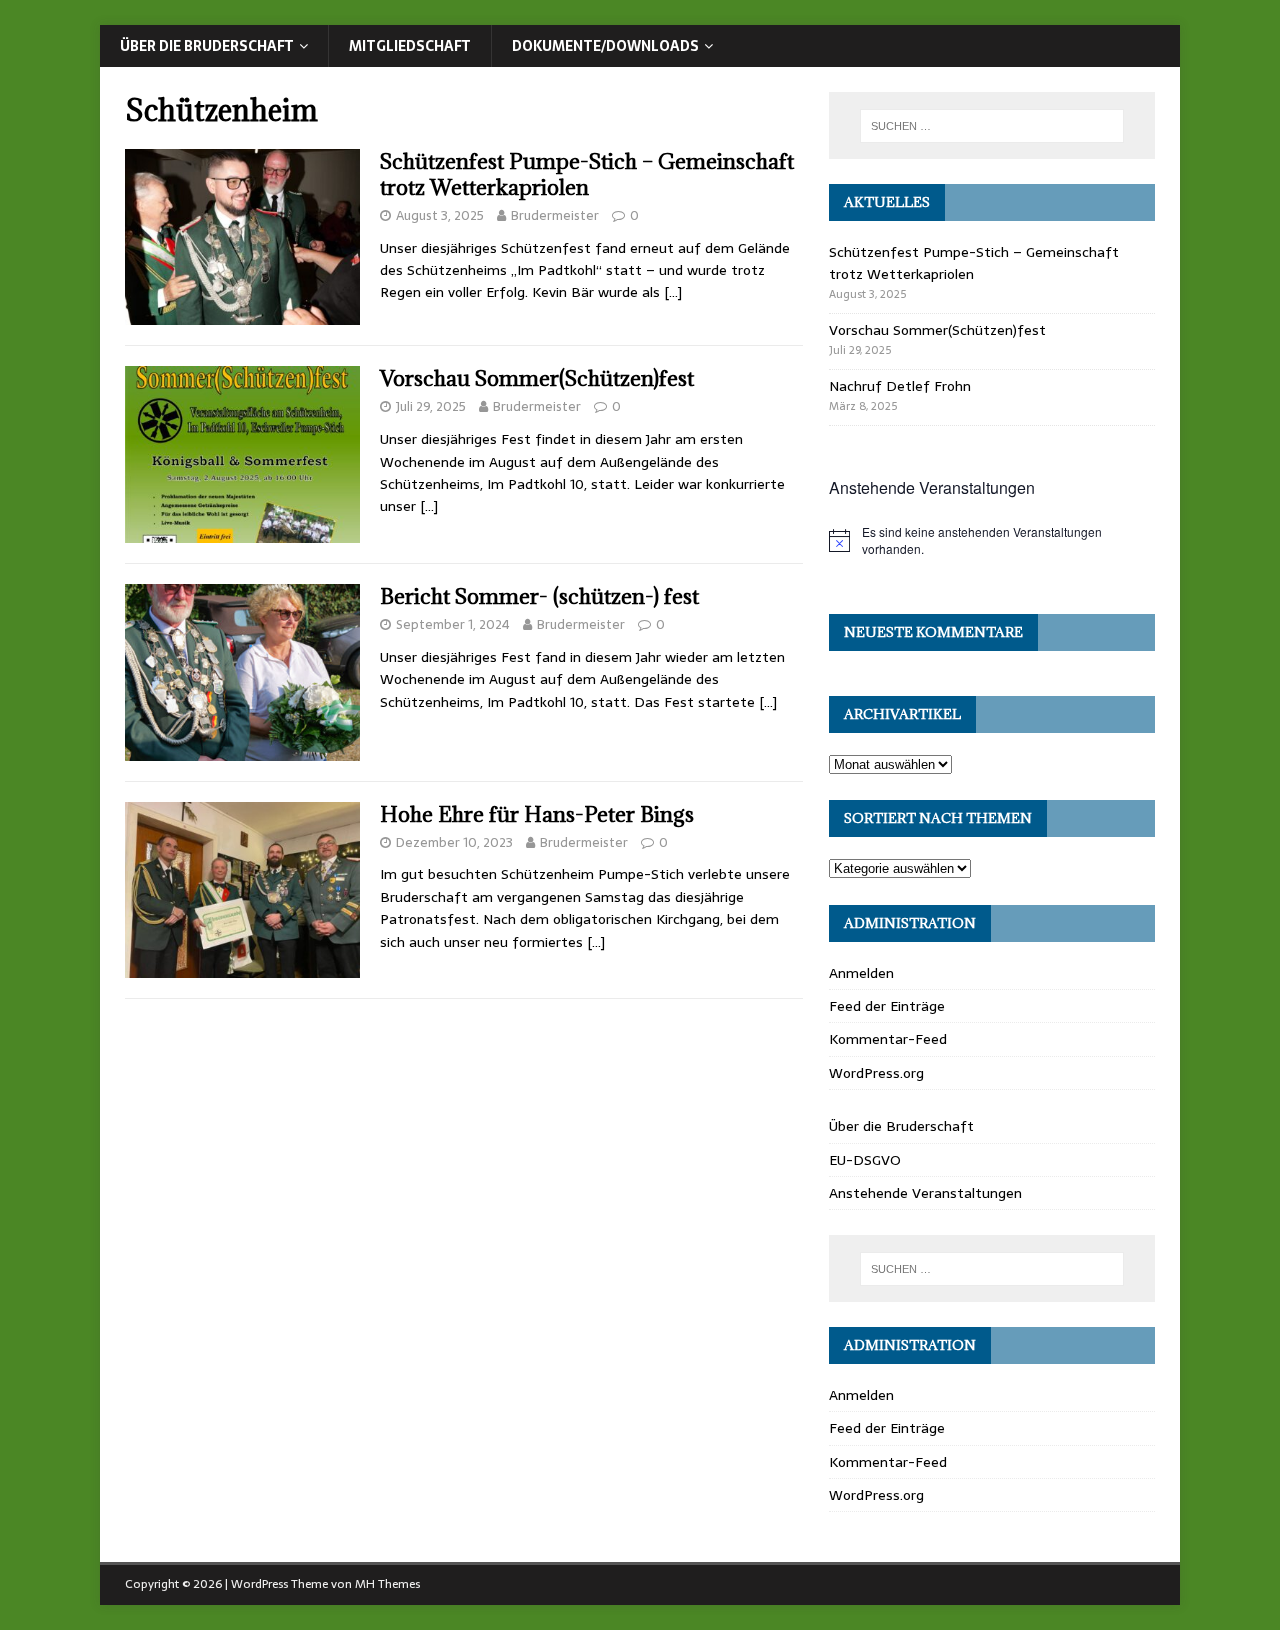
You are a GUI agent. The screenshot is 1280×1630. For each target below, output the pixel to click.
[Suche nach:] (992, 126)
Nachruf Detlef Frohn (900, 386)
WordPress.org (876, 1073)
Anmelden (861, 973)
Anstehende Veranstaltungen (925, 1193)
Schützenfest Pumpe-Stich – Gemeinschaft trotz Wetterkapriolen (587, 174)
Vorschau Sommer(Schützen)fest (537, 378)
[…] (673, 292)
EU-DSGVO (865, 1160)
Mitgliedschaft (410, 46)
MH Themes (387, 1584)
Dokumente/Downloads (605, 46)
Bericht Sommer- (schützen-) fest (539, 596)
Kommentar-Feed (888, 1039)
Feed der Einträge (887, 1006)
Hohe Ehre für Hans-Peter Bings (537, 814)
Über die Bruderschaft (207, 46)
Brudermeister (555, 215)
